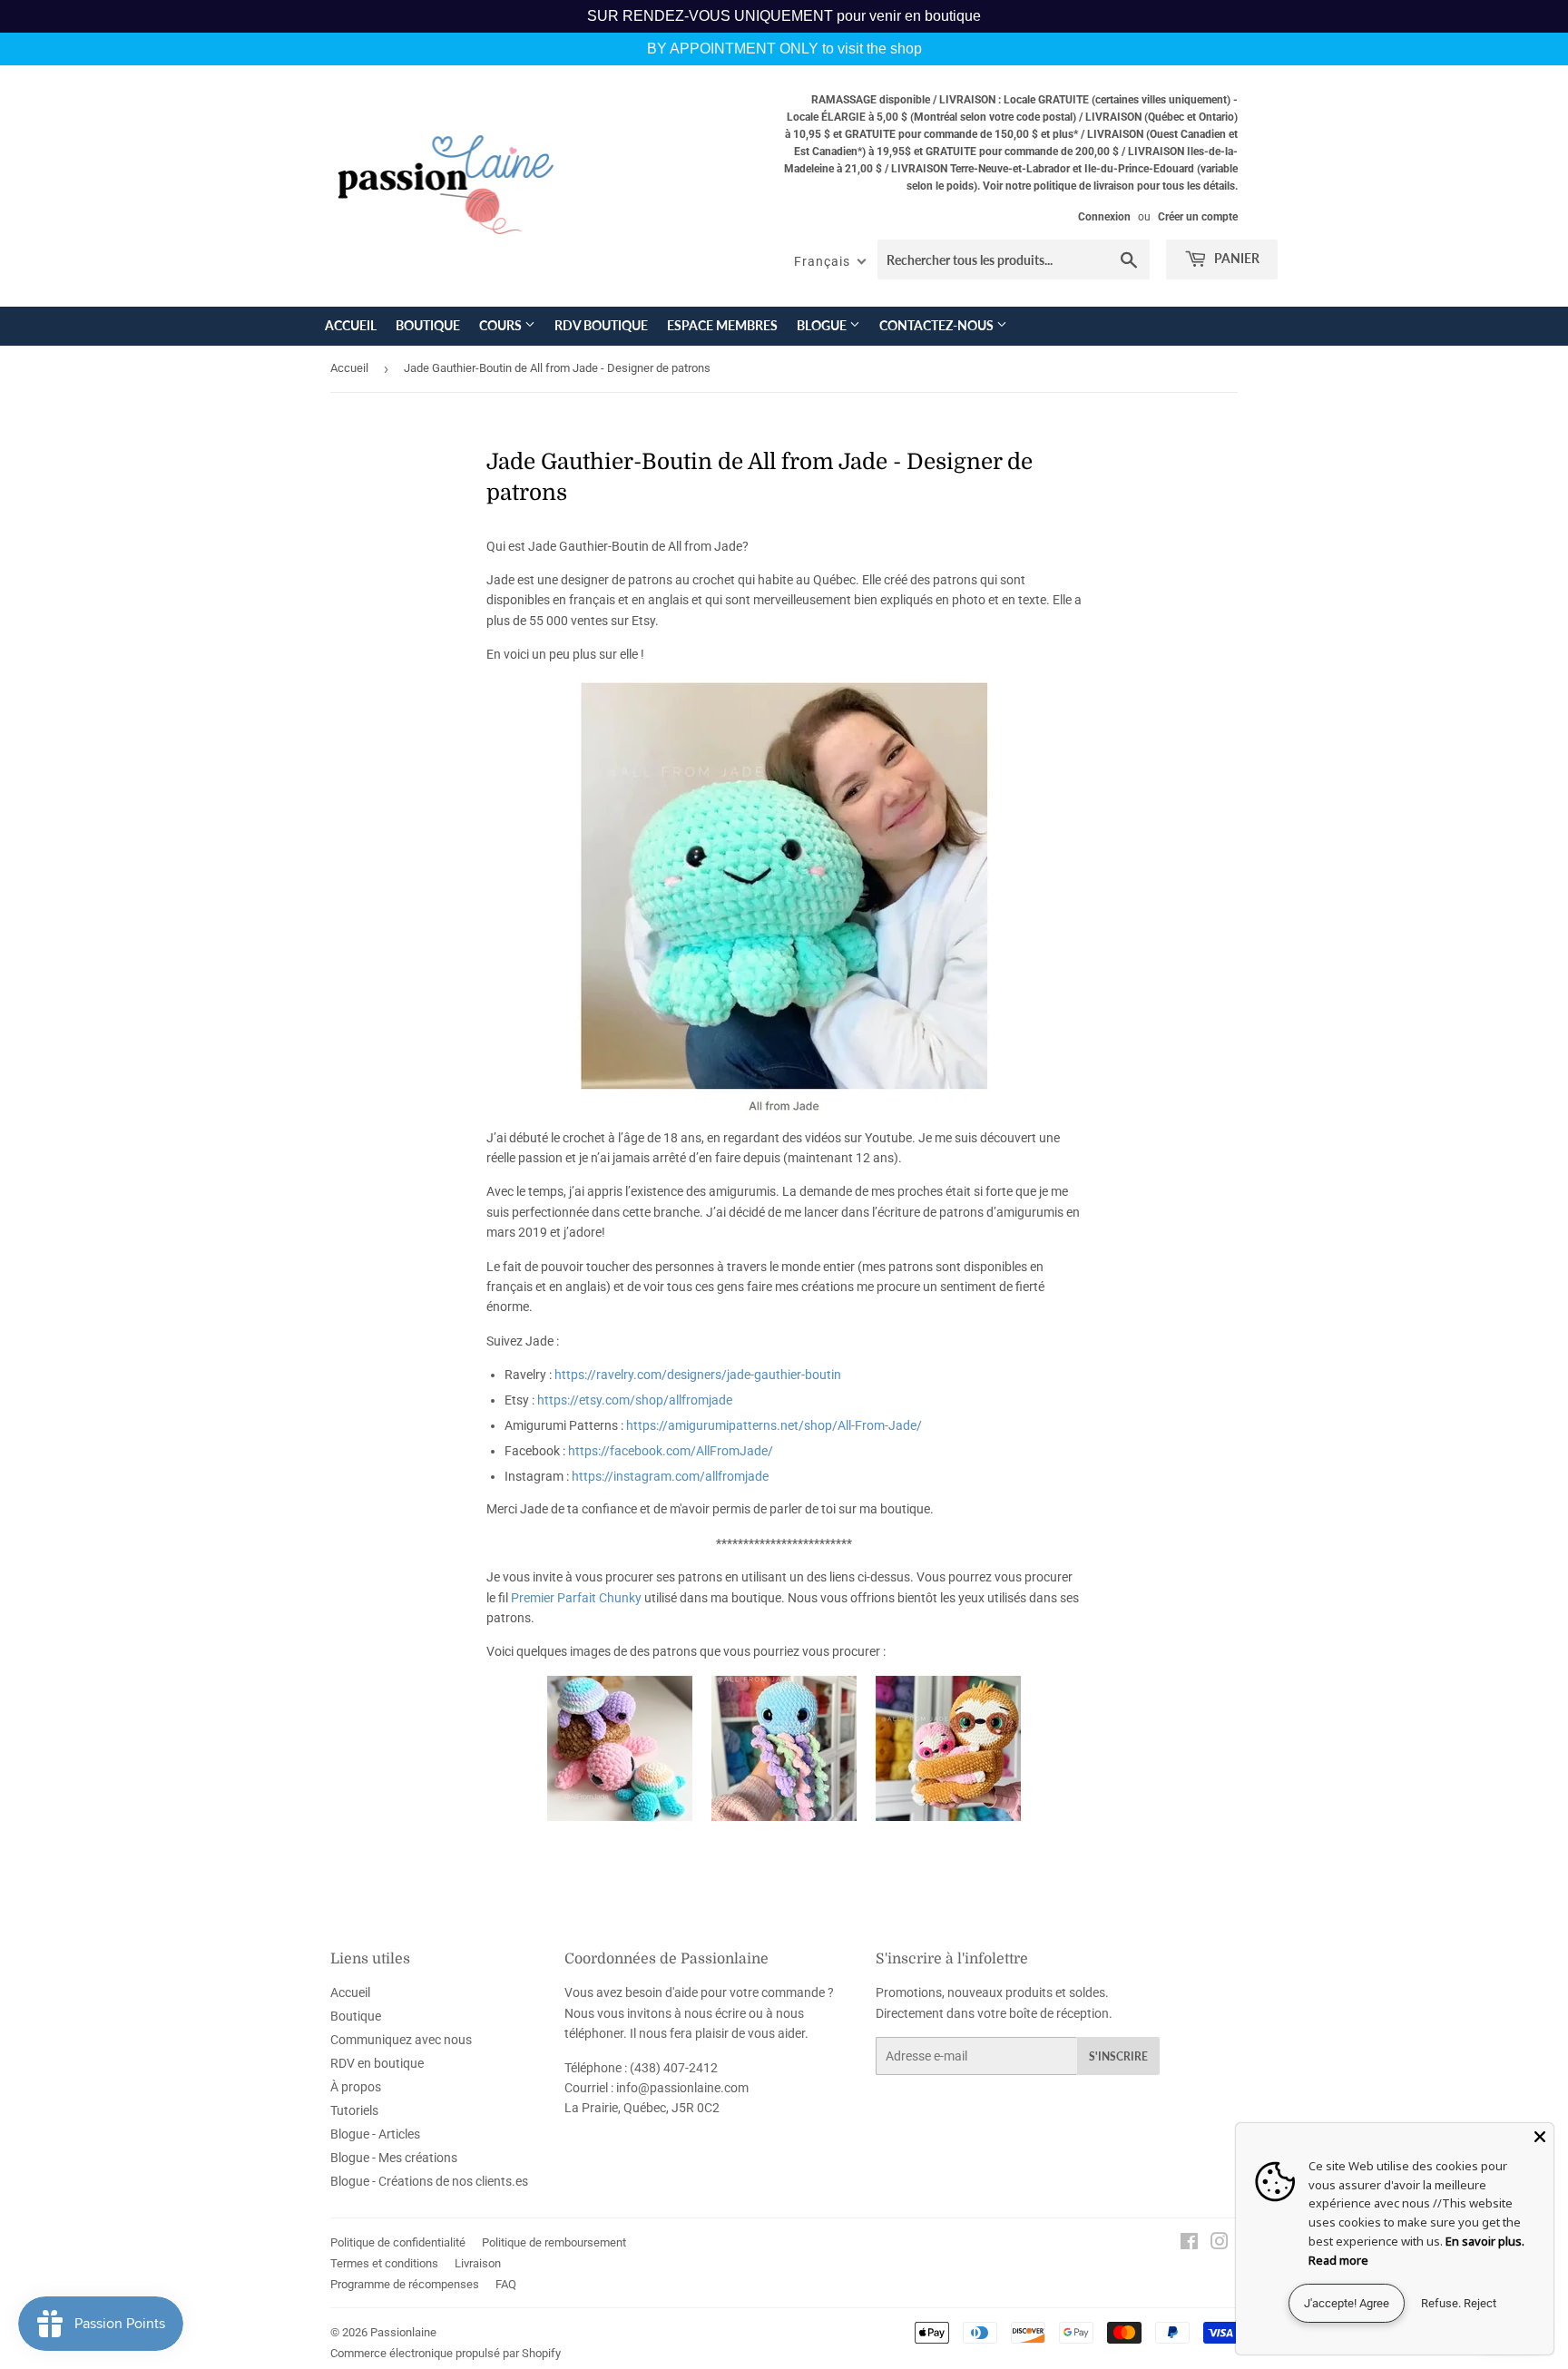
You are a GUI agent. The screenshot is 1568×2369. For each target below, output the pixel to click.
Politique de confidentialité (398, 2242)
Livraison (478, 2263)
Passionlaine (403, 2332)
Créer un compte (1198, 217)
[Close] (1540, 2137)
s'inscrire (1118, 2056)
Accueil (351, 325)
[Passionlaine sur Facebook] (1189, 2244)
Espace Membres (722, 325)
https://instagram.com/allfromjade (670, 1476)
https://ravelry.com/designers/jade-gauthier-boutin (698, 1375)
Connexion (1104, 217)
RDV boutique (601, 325)
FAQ (506, 2284)
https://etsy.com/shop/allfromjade (635, 1400)
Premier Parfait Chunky (576, 1598)
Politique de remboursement (554, 2242)
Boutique (428, 325)
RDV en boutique (377, 2063)
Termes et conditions (384, 2263)
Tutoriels (354, 2110)
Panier (1235, 258)
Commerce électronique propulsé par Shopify (446, 2353)
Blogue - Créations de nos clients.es (429, 2181)
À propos (356, 2087)
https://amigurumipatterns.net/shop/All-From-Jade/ (774, 1425)
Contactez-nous (938, 325)
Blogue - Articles (375, 2134)
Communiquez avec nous (401, 2040)
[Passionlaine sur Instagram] (1220, 2244)
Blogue (823, 325)
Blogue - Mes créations (394, 2158)
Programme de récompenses (405, 2284)
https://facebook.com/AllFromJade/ (671, 1451)
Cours (502, 325)
